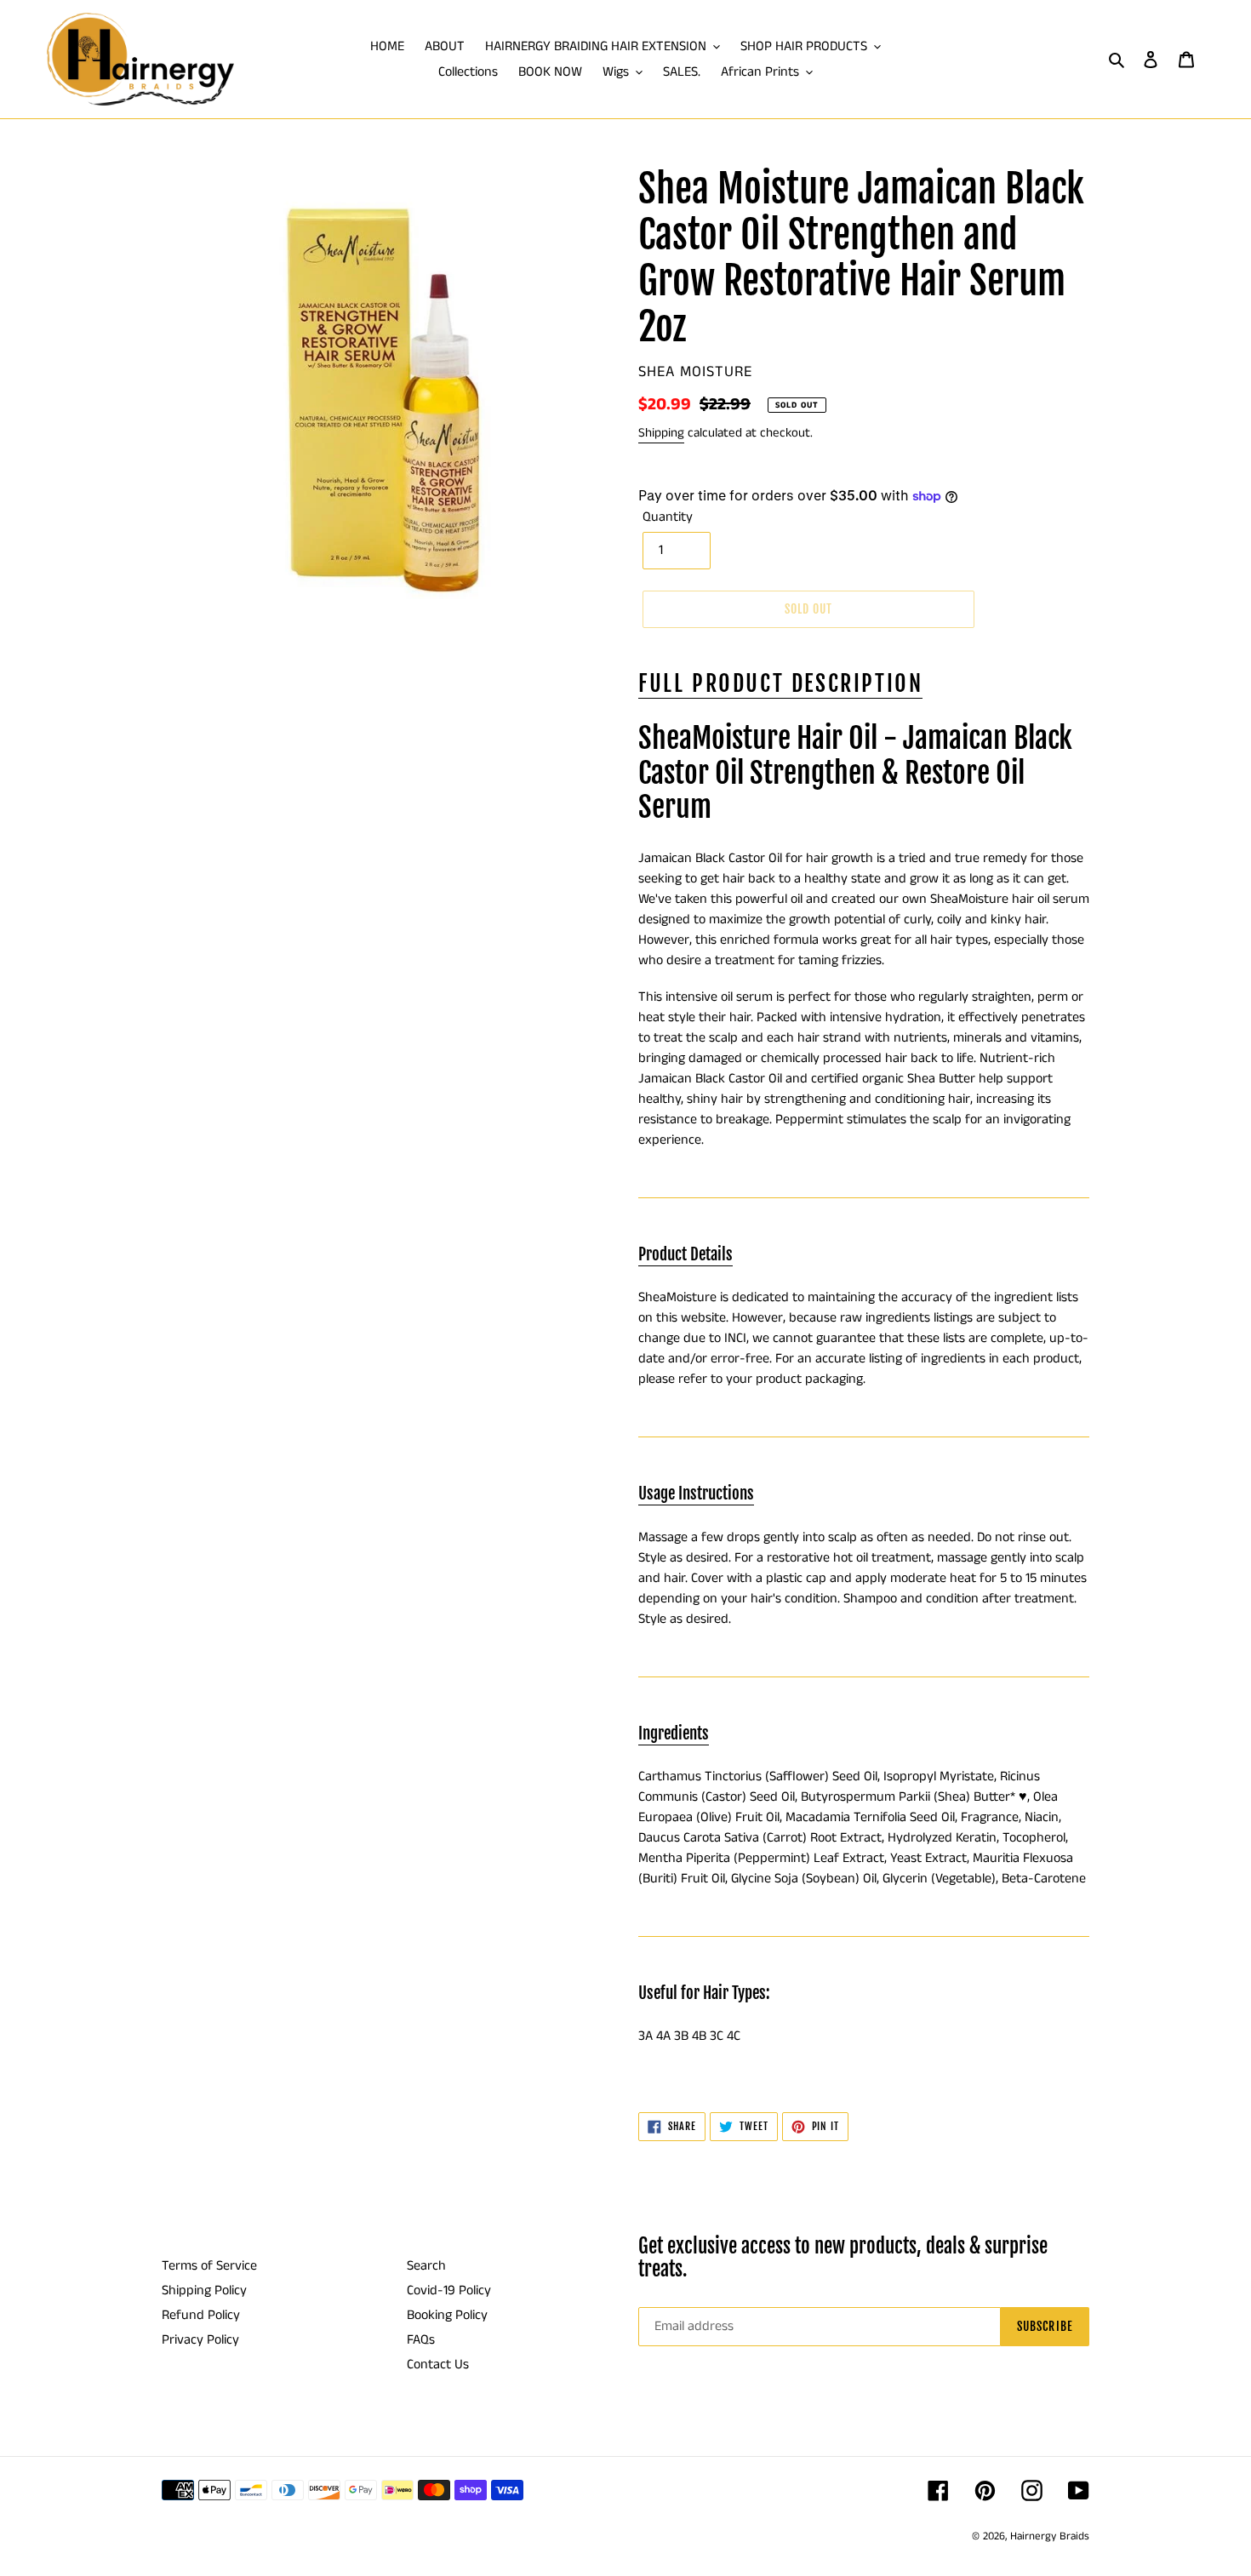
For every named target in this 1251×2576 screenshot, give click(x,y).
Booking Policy (447, 2315)
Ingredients (674, 1734)
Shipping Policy (204, 2290)
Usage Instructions (696, 1494)
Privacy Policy (200, 2340)
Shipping (661, 433)
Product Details (685, 1254)
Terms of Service (209, 2266)
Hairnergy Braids (1050, 2536)
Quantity (668, 517)
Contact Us (438, 2365)
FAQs (421, 2340)
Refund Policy (201, 2315)
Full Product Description (780, 683)
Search (426, 2266)
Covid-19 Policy (449, 2290)
